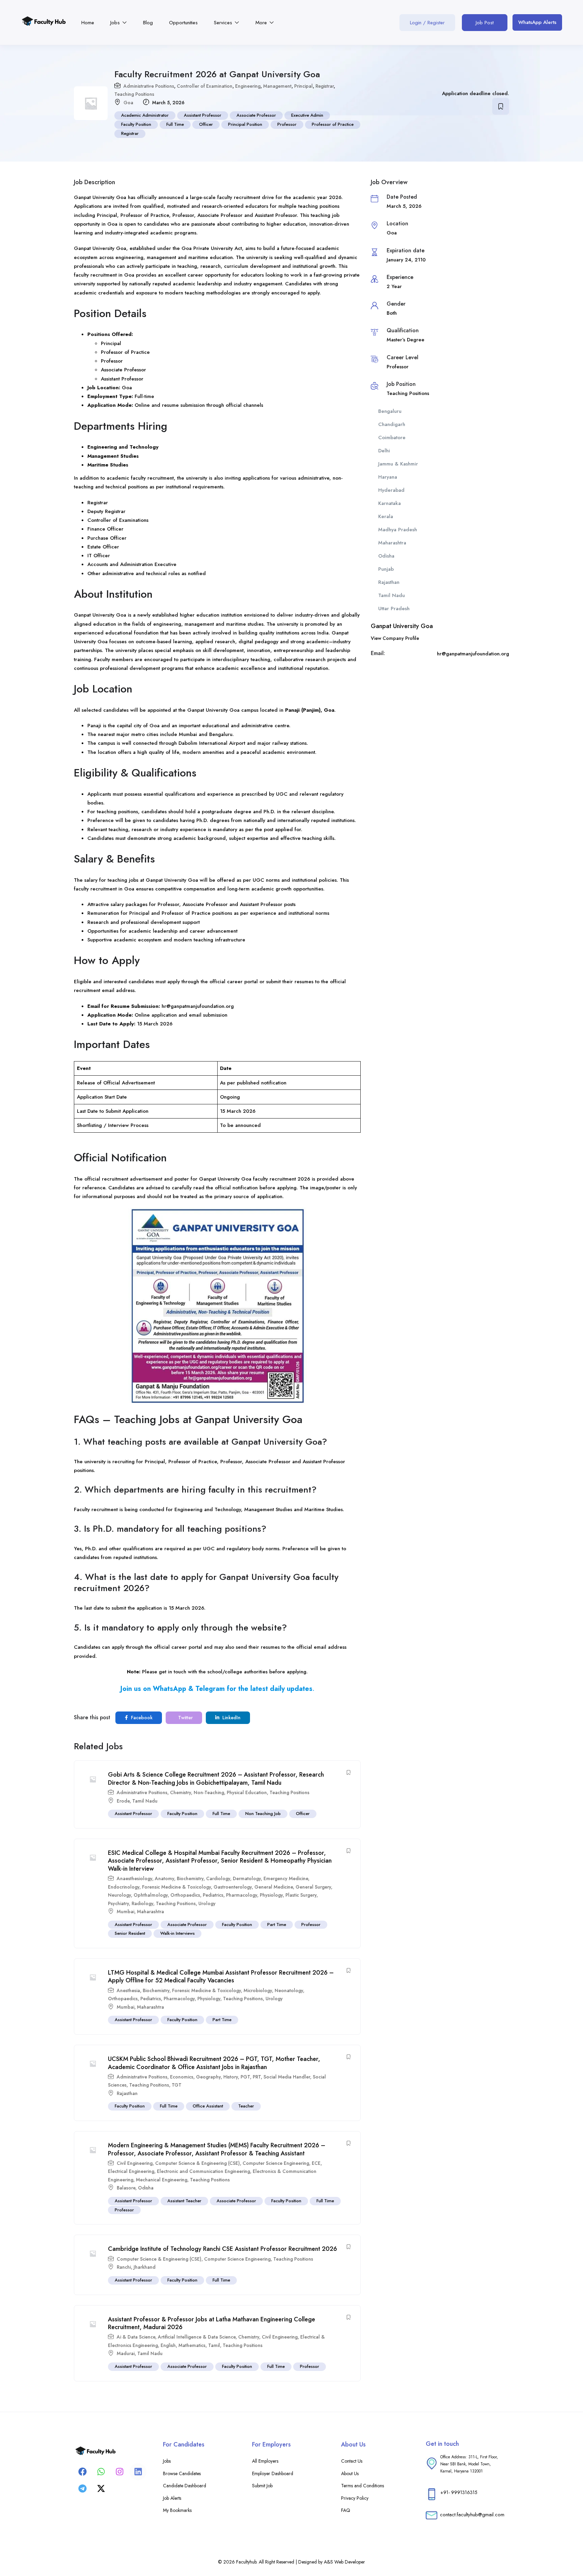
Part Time (277, 1924)
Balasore (126, 2188)
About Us (350, 2473)
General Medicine (274, 1887)
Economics (182, 2077)
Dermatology (247, 1878)
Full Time (175, 124)
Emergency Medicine (286, 1878)
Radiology (142, 1903)
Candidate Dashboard (185, 2486)
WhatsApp (170, 1689)
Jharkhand (145, 2267)
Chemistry (181, 1792)
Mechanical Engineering (162, 2180)
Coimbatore (392, 437)
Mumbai (126, 1912)
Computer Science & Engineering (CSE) (198, 2163)
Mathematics (192, 2345)
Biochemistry (190, 1878)
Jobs (116, 23)
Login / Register (427, 23)
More (262, 23)
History (231, 2077)
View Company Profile (395, 638)
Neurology (119, 1895)
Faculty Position (136, 124)
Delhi (384, 451)
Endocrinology (124, 1887)
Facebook (141, 1718)
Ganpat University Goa (402, 626)
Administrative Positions (149, 86)
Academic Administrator (145, 115)
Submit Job (262, 2486)
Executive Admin (307, 115)
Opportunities (183, 23)
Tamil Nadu (145, 1801)
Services (224, 23)
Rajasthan (127, 2093)
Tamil (214, 2345)
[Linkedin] (138, 2471)
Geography (208, 2077)
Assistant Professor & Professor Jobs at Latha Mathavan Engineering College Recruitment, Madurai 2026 (212, 2323)
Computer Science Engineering (276, 2163)
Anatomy (164, 1878)
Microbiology (258, 1990)
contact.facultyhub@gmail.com (472, 2514)
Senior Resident (130, 1933)
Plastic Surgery (301, 1895)
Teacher (246, 2106)
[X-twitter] (101, 2488)
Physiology (271, 1895)
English (168, 2345)
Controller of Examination (205, 86)
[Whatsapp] (101, 2471)
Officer (206, 124)
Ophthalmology (151, 1895)
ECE (316, 2163)
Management (277, 86)
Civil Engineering (135, 2163)
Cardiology (218, 1878)
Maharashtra (150, 1912)
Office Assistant (208, 2106)
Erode (123, 1801)
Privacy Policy (355, 2498)
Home (88, 23)
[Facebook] (82, 2471)
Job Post (485, 23)
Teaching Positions (134, 94)
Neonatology (289, 1990)
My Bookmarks (177, 2510)
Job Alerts (172, 2498)
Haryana (388, 477)
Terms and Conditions (363, 2486)
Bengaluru (390, 411)
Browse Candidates (182, 2473)
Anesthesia (128, 1990)
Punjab (386, 569)
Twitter (185, 1718)
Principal (303, 86)
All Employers (265, 2461)
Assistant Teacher (184, 2201)
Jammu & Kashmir (398, 464)
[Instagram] (119, 2471)
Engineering (248, 86)
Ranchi (124, 2267)
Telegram (210, 1689)
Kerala (386, 516)
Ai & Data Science (136, 2337)
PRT (257, 2077)
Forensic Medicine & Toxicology (176, 1887)
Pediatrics (213, 1895)
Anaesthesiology (134, 1878)
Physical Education (247, 1792)
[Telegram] (82, 2488)
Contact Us (352, 2461)
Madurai (126, 2353)
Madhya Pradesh (398, 530)
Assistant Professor (203, 115)
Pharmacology (242, 1895)
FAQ (346, 2510)
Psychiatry (118, 1903)
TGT (177, 2085)
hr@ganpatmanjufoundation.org (198, 1006)
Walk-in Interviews (177, 1933)
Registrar (325, 86)
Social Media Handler (287, 2077)
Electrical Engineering (131, 2171)
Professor (287, 124)
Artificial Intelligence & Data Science (197, 2337)
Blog (148, 23)
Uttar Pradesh (394, 608)
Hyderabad (391, 490)
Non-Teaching (209, 1792)
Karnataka (390, 503)
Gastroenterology (233, 1887)
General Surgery (313, 1887)
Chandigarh (392, 424)
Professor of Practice (333, 124)
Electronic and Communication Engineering (203, 2171)
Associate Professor (256, 115)
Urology (207, 1903)
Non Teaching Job (263, 1814)
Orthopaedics (185, 1895)
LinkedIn (231, 1718)
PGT (245, 2077)
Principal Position (245, 124)
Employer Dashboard (273, 2473)
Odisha (146, 2188)
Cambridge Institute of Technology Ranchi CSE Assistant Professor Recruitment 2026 (223, 2249)
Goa (128, 103)
